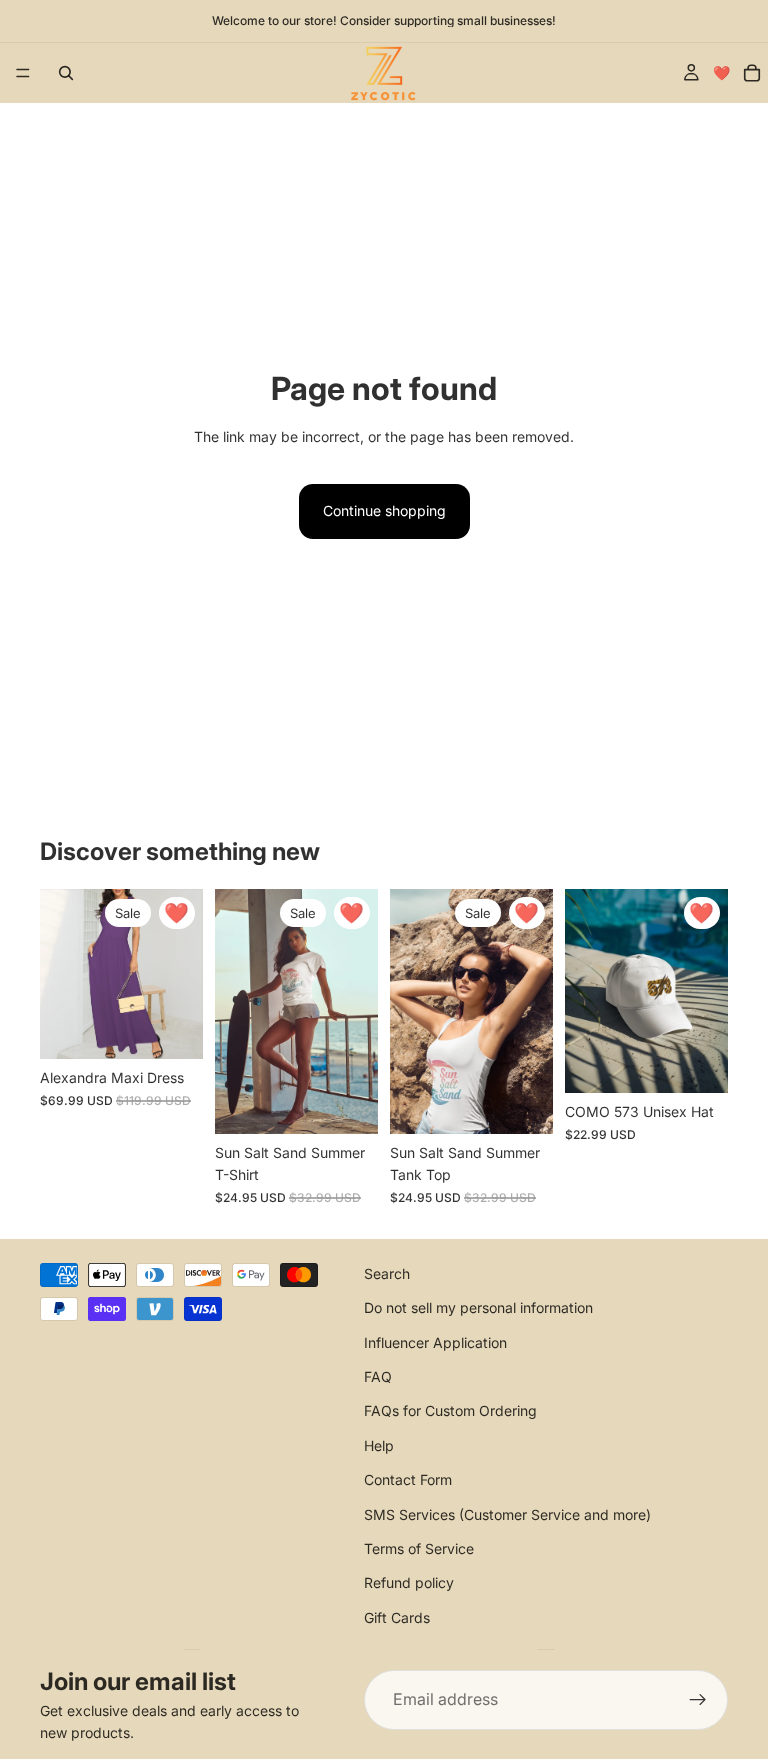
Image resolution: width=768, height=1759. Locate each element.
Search (387, 1272)
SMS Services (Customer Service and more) (507, 1513)
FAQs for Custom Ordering (450, 1410)
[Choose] (172, 1029)
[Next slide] (181, 974)
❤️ (721, 72)
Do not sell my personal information (478, 1307)
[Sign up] (698, 1700)
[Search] (66, 73)
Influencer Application (435, 1341)
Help (379, 1444)
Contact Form (408, 1479)
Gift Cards (397, 1616)
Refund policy (409, 1582)
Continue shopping (384, 510)
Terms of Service (419, 1548)
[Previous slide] (62, 974)
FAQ (378, 1376)
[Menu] (23, 73)
